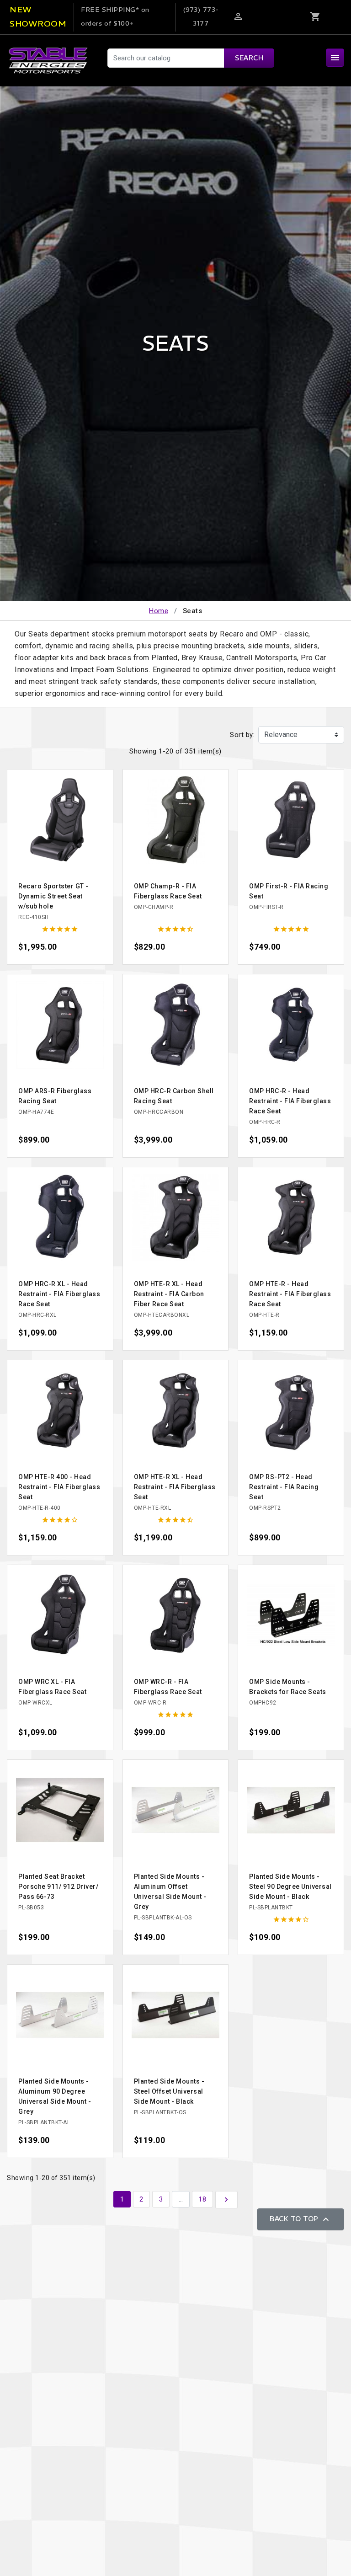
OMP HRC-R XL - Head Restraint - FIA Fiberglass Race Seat (59, 1294)
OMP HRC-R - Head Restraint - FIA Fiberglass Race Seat (290, 1101)
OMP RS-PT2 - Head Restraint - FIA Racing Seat (284, 1487)
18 (202, 2199)
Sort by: (242, 735)
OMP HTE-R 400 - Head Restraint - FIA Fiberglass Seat (59, 1487)
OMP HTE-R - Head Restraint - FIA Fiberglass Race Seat (290, 1294)
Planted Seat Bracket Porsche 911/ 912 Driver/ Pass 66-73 (58, 1887)
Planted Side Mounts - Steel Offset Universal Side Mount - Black (169, 2091)
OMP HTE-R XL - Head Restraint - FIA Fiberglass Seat (175, 1487)
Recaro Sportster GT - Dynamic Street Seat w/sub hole (53, 896)
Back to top (300, 2219)
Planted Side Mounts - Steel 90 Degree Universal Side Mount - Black (290, 1887)
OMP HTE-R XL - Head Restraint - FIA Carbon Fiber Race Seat (169, 1294)
